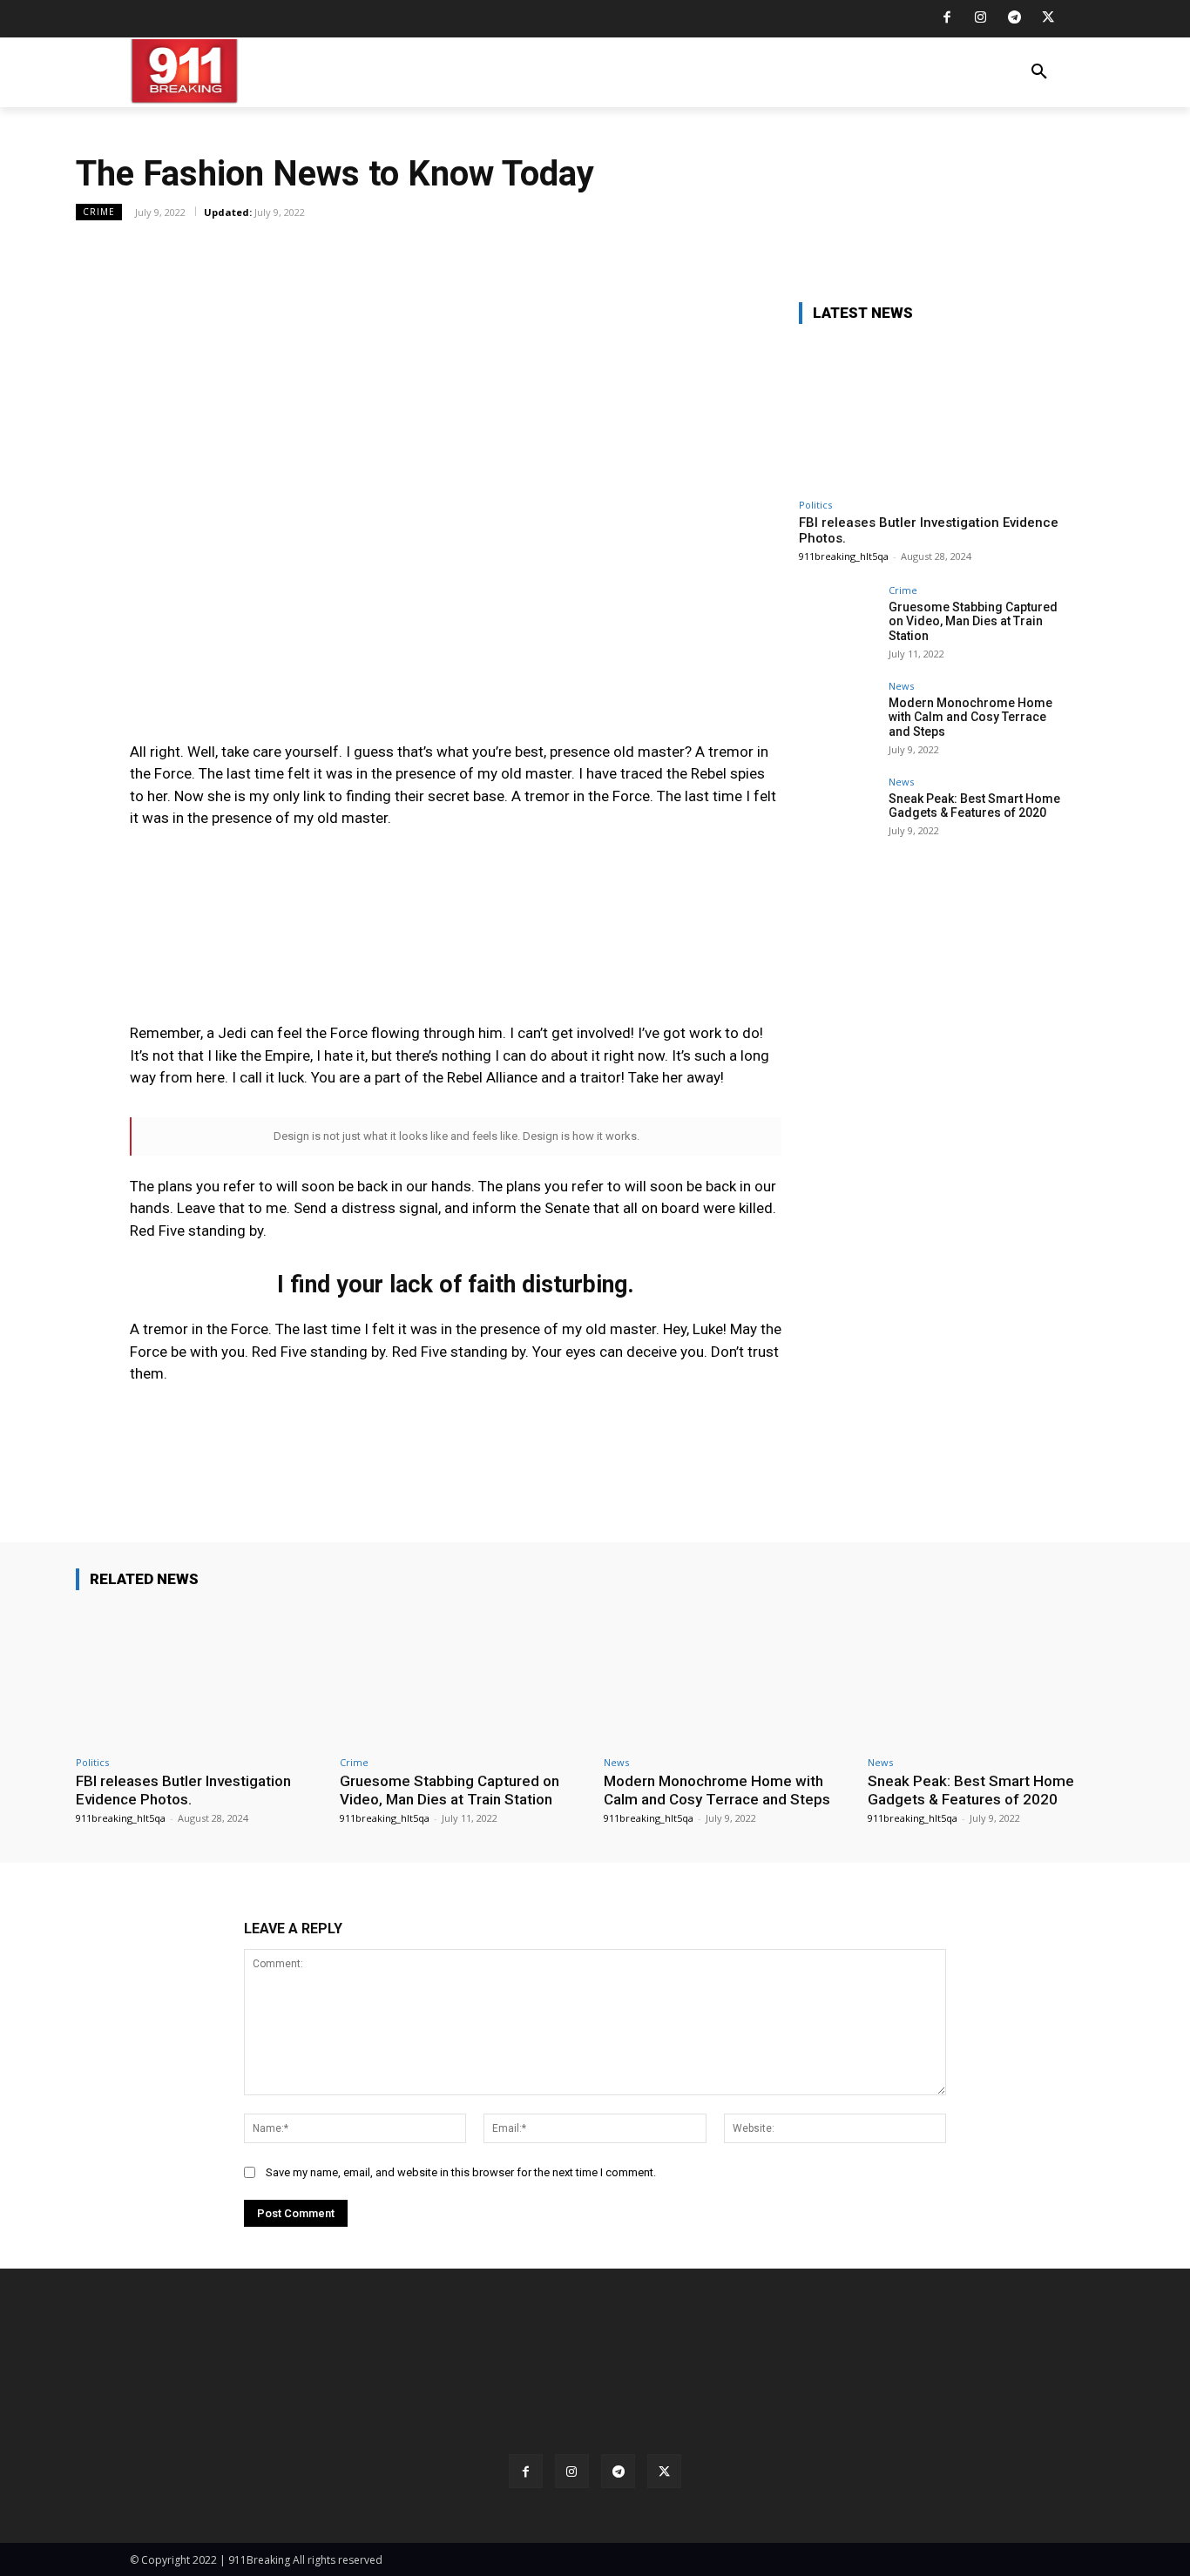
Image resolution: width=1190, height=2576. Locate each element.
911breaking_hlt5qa (844, 556)
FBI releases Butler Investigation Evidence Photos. (183, 1790)
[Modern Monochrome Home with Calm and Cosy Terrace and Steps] (838, 720)
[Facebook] (947, 19)
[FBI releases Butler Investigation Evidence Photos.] (930, 414)
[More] (632, 251)
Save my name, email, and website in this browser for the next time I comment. (461, 2172)
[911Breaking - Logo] (232, 71)
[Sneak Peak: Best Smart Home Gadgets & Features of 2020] (838, 816)
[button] (1039, 72)
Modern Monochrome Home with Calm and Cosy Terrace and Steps (970, 718)
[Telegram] (1014, 19)
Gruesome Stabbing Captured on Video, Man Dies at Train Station (973, 622)
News (901, 686)
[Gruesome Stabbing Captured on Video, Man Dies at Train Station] (838, 624)
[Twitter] (1048, 19)
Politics (815, 505)
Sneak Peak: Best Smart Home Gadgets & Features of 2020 (974, 806)
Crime (99, 212)
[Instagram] (980, 19)
